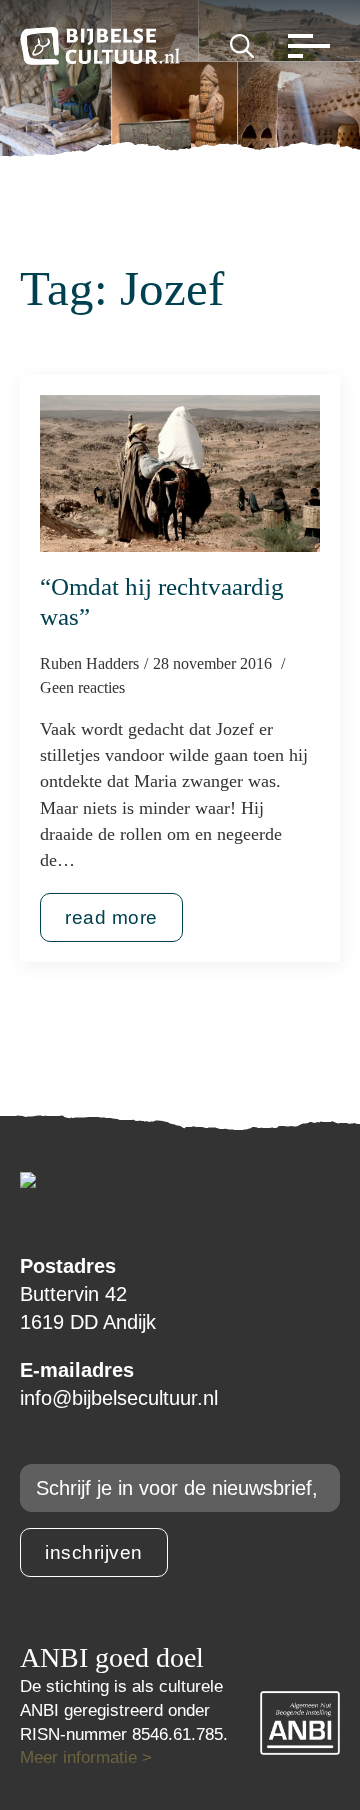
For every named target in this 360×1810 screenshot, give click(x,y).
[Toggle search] (242, 46)
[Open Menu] (304, 46)
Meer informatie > (86, 1757)
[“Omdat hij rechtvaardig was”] (180, 474)
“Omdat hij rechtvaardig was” (162, 601)
